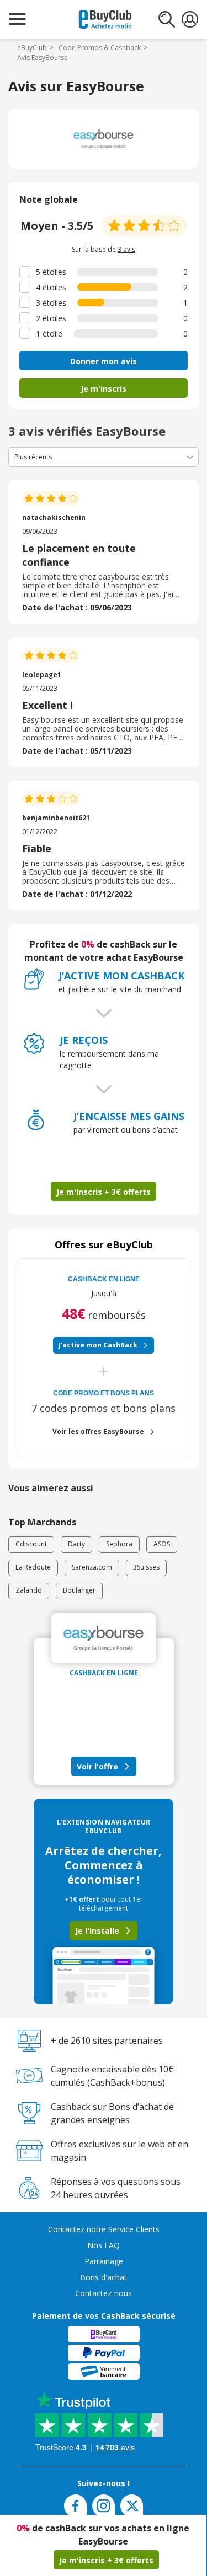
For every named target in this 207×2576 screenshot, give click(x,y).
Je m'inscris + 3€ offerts (106, 2560)
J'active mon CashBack (98, 1345)
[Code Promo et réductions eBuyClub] (105, 19)
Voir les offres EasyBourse (98, 1432)
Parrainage (104, 2261)
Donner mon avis (104, 361)
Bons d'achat (104, 2277)
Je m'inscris (104, 389)
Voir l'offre (97, 1766)
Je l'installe (97, 1931)
